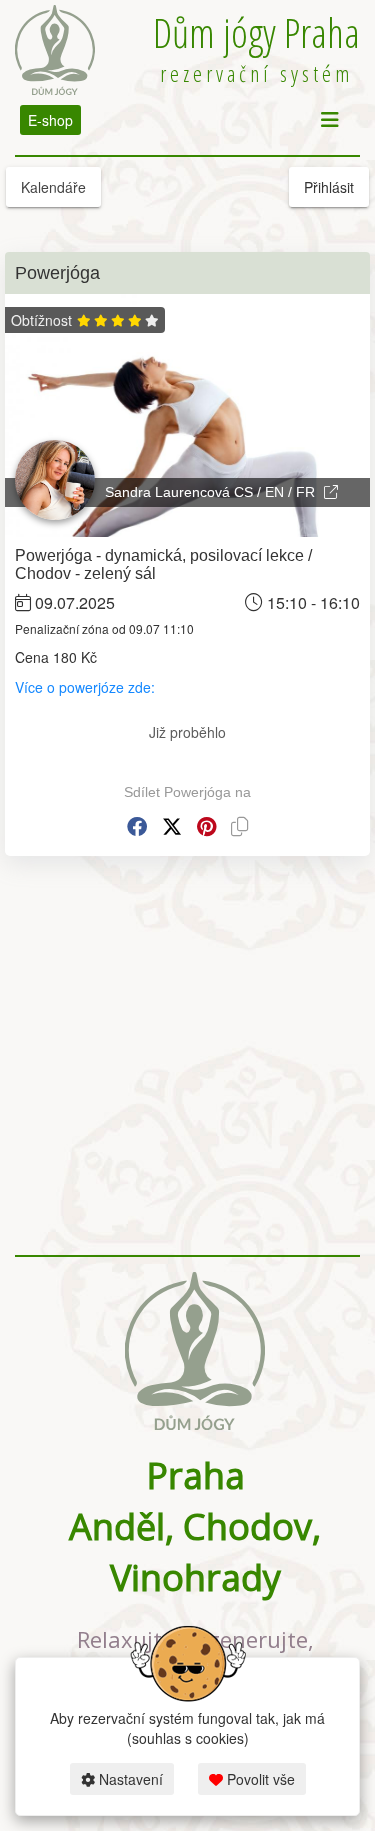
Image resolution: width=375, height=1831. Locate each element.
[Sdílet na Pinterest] (206, 826)
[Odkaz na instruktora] (331, 492)
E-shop (50, 120)
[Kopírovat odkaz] (240, 826)
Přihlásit (329, 187)
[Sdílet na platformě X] (172, 826)
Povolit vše (259, 1779)
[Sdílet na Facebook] (137, 826)
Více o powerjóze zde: (87, 687)
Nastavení (129, 1779)
